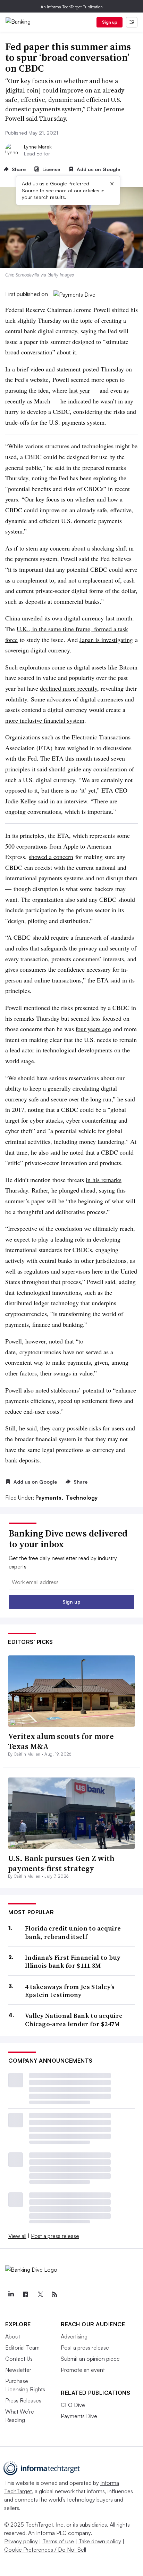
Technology (82, 1498)
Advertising (74, 2336)
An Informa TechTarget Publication (72, 7)
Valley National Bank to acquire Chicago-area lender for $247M (74, 2020)
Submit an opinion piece (90, 2359)
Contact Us (19, 2359)
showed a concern (51, 857)
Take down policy (100, 2541)
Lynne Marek (38, 147)
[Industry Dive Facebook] (25, 2294)
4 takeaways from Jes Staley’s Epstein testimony (70, 1991)
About (13, 2336)
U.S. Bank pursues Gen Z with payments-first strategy (61, 1863)
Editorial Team (22, 2348)
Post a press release (55, 2236)
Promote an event (83, 2370)
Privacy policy (21, 2541)
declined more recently (69, 688)
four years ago (93, 1029)
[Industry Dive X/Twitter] (40, 2294)
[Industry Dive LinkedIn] (11, 2294)
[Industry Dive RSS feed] (54, 2294)
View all (17, 2236)
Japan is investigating (106, 640)
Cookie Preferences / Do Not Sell (45, 2550)
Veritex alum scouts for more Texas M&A (61, 1741)
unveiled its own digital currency (63, 618)
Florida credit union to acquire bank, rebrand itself (73, 1932)
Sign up (110, 22)
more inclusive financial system (45, 720)
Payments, (50, 1498)
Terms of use (58, 2541)
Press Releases (23, 2400)
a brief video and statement (46, 369)
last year (79, 390)
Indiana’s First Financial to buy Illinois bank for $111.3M (73, 1962)
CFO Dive (73, 2405)
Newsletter (18, 2370)
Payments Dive (79, 2416)
